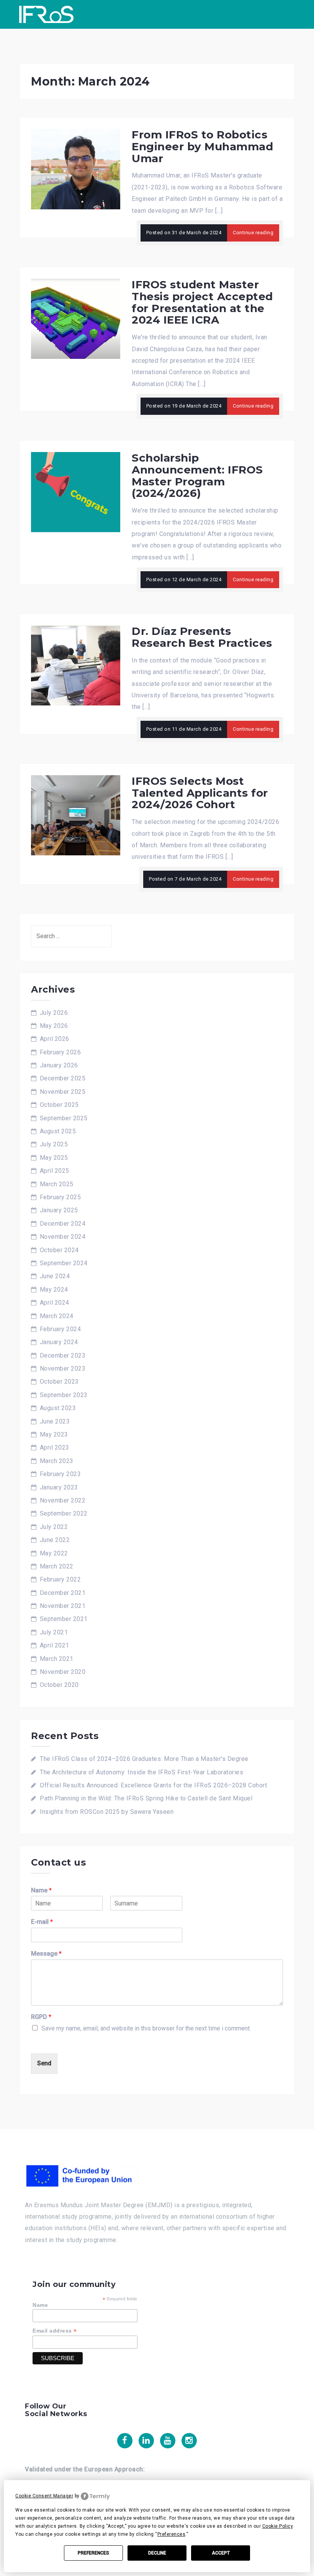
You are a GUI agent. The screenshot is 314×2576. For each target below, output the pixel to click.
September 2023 (64, 1395)
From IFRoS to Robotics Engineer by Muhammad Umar (202, 146)
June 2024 (55, 1276)
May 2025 (54, 1158)
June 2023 (55, 1421)
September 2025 (64, 1118)
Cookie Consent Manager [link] (44, 2496)
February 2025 (61, 1197)
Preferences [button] (172, 2534)
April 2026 (55, 1039)
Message (46, 1954)
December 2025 (63, 1078)
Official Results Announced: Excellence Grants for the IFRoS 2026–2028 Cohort (153, 1785)
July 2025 (54, 1144)
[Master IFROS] (46, 14)
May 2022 (54, 1553)
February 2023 (61, 1474)
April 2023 (55, 1447)
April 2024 (55, 1303)
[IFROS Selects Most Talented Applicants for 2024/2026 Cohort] (76, 815)
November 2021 (63, 1606)
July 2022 (54, 1527)
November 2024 (63, 1237)
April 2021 (55, 1645)
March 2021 (57, 1659)
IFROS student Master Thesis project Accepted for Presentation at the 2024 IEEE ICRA (202, 302)
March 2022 (57, 1566)
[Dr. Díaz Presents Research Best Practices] (76, 665)
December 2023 (63, 1355)
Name (41, 1890)
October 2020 (59, 1685)
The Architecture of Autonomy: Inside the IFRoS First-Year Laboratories (141, 1772)
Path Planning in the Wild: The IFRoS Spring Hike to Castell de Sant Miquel (146, 1798)
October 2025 (59, 1105)
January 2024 (59, 1342)
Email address (55, 2331)
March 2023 (57, 1461)
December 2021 (63, 1593)
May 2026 (54, 1026)
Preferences (93, 2553)
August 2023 (58, 1408)
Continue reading (253, 233)
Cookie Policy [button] (278, 2526)
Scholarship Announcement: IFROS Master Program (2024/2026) (197, 475)
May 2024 (54, 1290)
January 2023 (59, 1487)
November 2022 (63, 1500)
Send (44, 2063)
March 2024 (57, 1316)
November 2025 (63, 1092)
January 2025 (59, 1210)
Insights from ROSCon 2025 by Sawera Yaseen (107, 1812)
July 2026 (54, 1013)
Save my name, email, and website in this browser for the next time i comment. (146, 2028)
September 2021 (64, 1619)
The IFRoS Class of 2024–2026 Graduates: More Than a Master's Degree (144, 1759)
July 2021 (54, 1632)
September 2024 (64, 1263)
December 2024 (63, 1224)
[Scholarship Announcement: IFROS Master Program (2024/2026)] (76, 492)
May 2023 (54, 1434)
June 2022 (55, 1540)
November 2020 (63, 1672)
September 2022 (64, 1513)
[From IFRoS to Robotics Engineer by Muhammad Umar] (76, 169)
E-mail (42, 1922)
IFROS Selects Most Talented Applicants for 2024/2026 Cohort (200, 793)
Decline (157, 2553)
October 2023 (59, 1382)
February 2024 (61, 1329)
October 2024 (59, 1250)
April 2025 (55, 1171)
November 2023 (63, 1369)
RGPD (41, 2017)
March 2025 (57, 1184)
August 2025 (58, 1131)
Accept (221, 2553)
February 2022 (61, 1579)
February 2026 (61, 1052)
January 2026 (59, 1065)
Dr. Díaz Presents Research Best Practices (202, 637)
